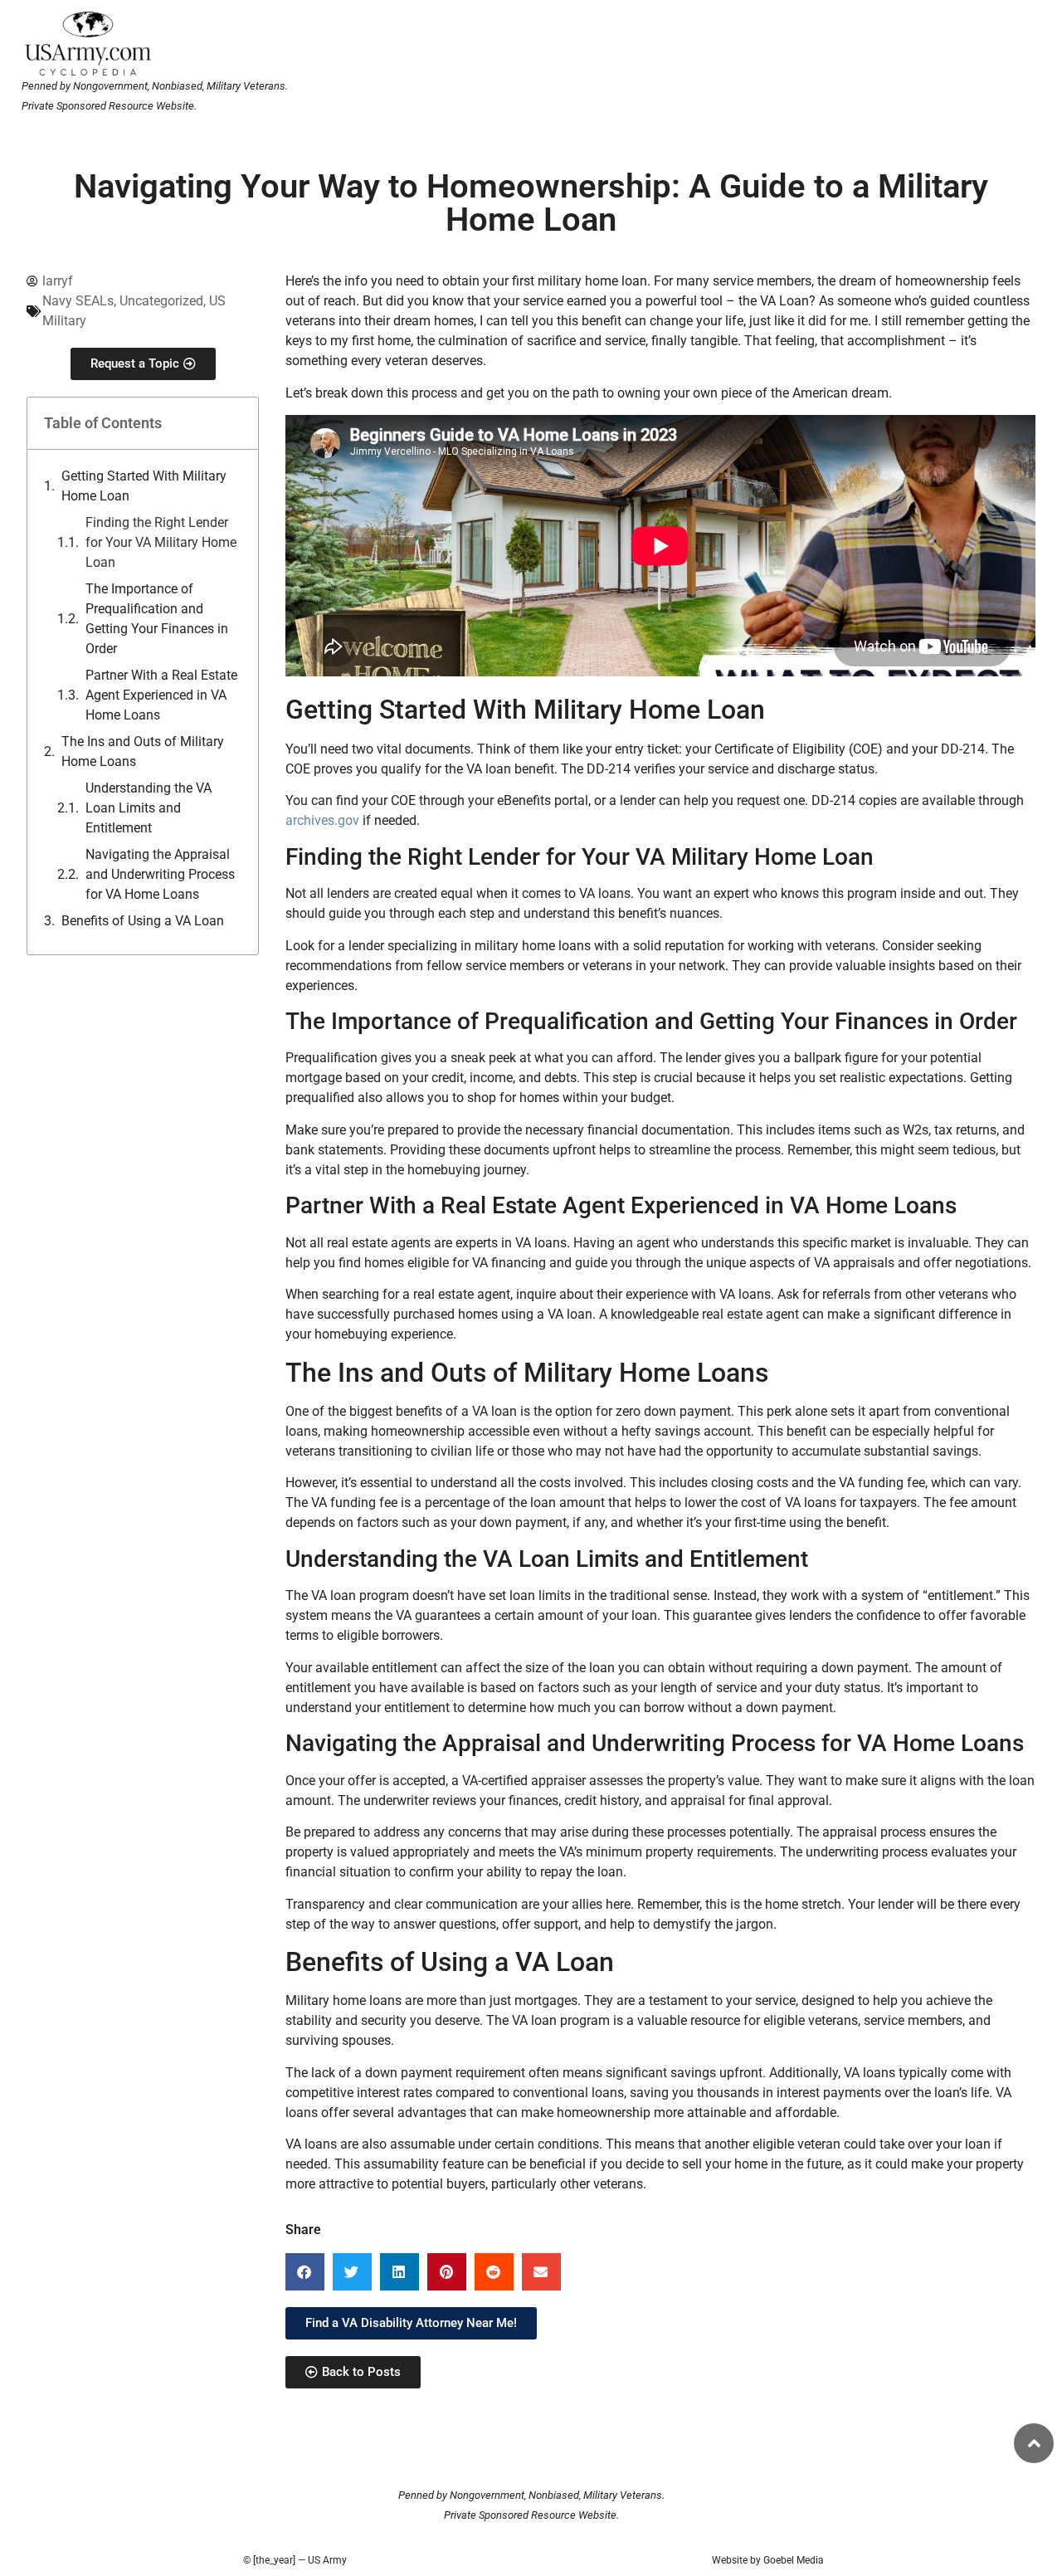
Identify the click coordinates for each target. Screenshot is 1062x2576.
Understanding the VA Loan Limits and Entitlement (149, 808)
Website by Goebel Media (768, 2560)
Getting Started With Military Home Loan (144, 486)
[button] (305, 2272)
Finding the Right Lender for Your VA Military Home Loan (161, 542)
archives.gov (322, 820)
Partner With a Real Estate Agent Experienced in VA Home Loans (161, 695)
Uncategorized (161, 301)
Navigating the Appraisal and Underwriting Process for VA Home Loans (160, 874)
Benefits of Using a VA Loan (143, 921)
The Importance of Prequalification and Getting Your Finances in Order (157, 619)
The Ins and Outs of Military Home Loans (143, 751)
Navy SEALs (78, 301)
